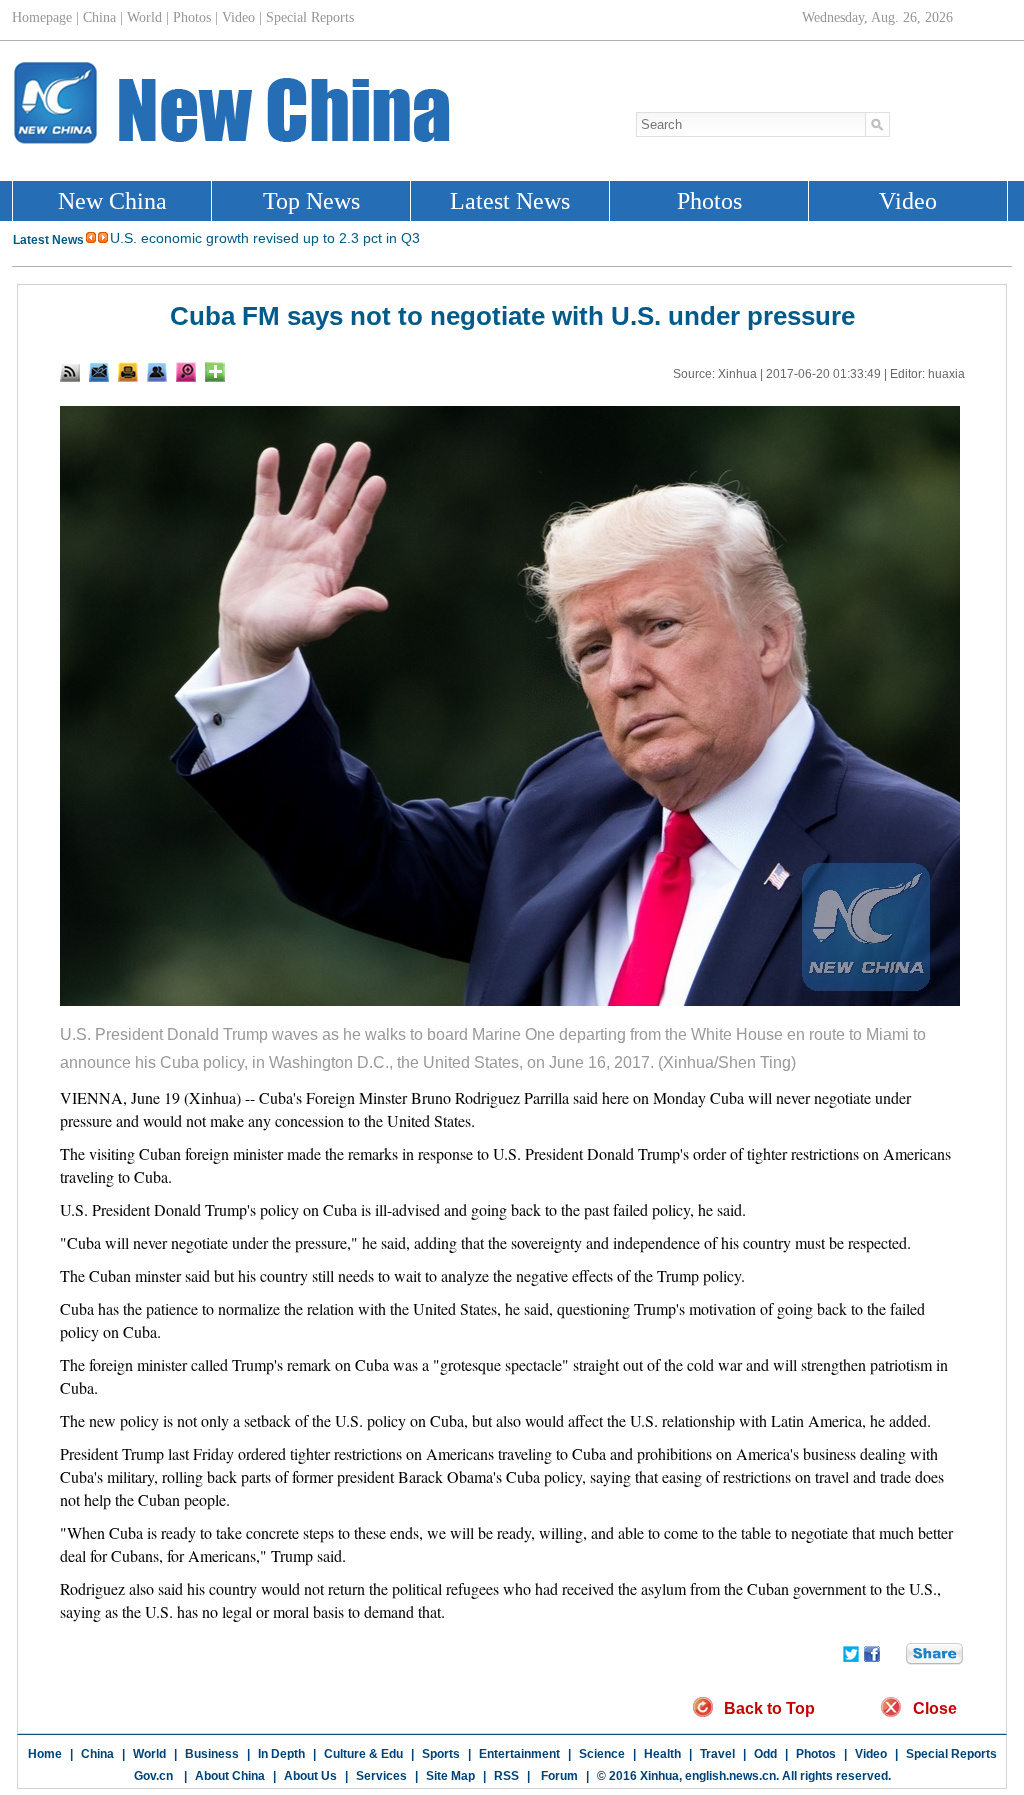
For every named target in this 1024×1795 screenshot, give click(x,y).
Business (212, 1754)
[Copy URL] (157, 372)
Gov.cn (153, 1776)
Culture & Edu (363, 1754)
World (149, 1754)
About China (230, 1776)
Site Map (450, 1776)
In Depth (281, 1754)
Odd (765, 1754)
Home (45, 1754)
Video (871, 1754)
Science (602, 1754)
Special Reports (951, 1754)
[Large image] (186, 372)
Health (662, 1754)
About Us (310, 1776)
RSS (506, 1776)
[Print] (128, 372)
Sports (441, 1754)
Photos (816, 1754)
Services (381, 1776)
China (97, 1754)
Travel (717, 1754)
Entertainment (519, 1754)
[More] (215, 372)
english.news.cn (730, 1776)
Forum (558, 1776)
